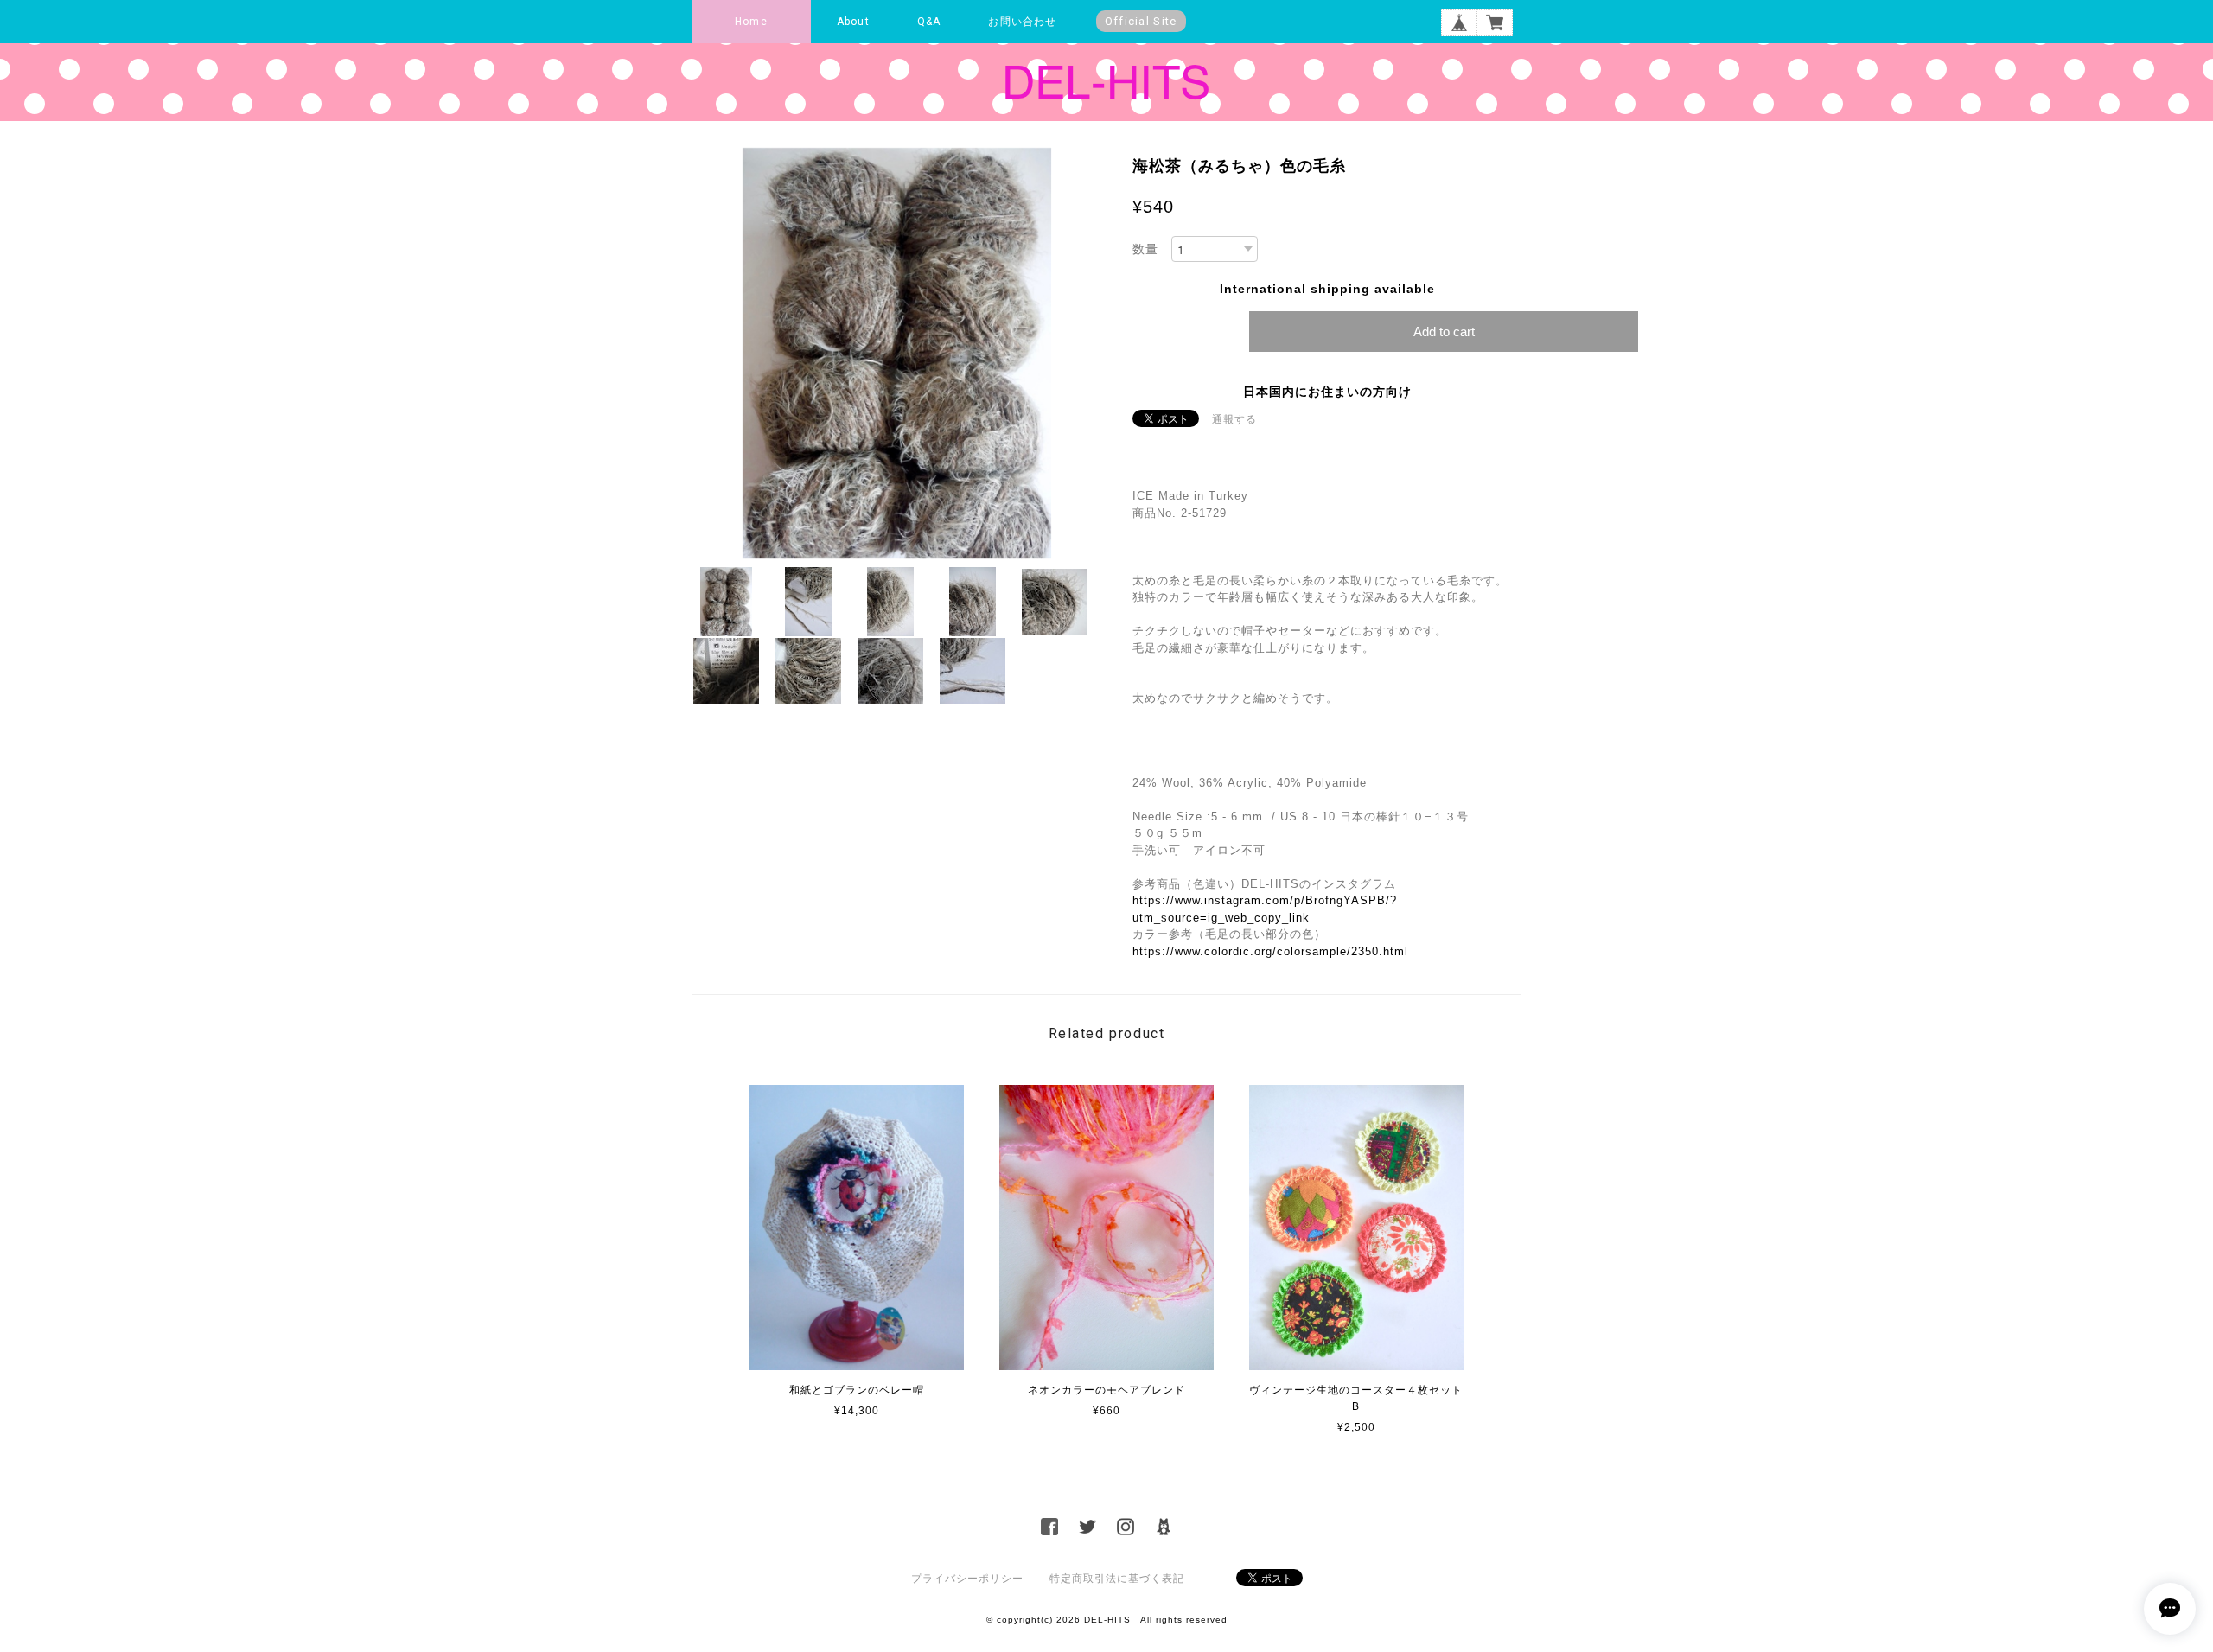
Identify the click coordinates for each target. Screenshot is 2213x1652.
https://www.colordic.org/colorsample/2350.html (1270, 951)
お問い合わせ (1022, 22)
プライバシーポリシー (967, 1579)
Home (751, 22)
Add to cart (1444, 332)
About (853, 22)
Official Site (1141, 21)
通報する (1234, 419)
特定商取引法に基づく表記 (1117, 1579)
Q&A (929, 22)
